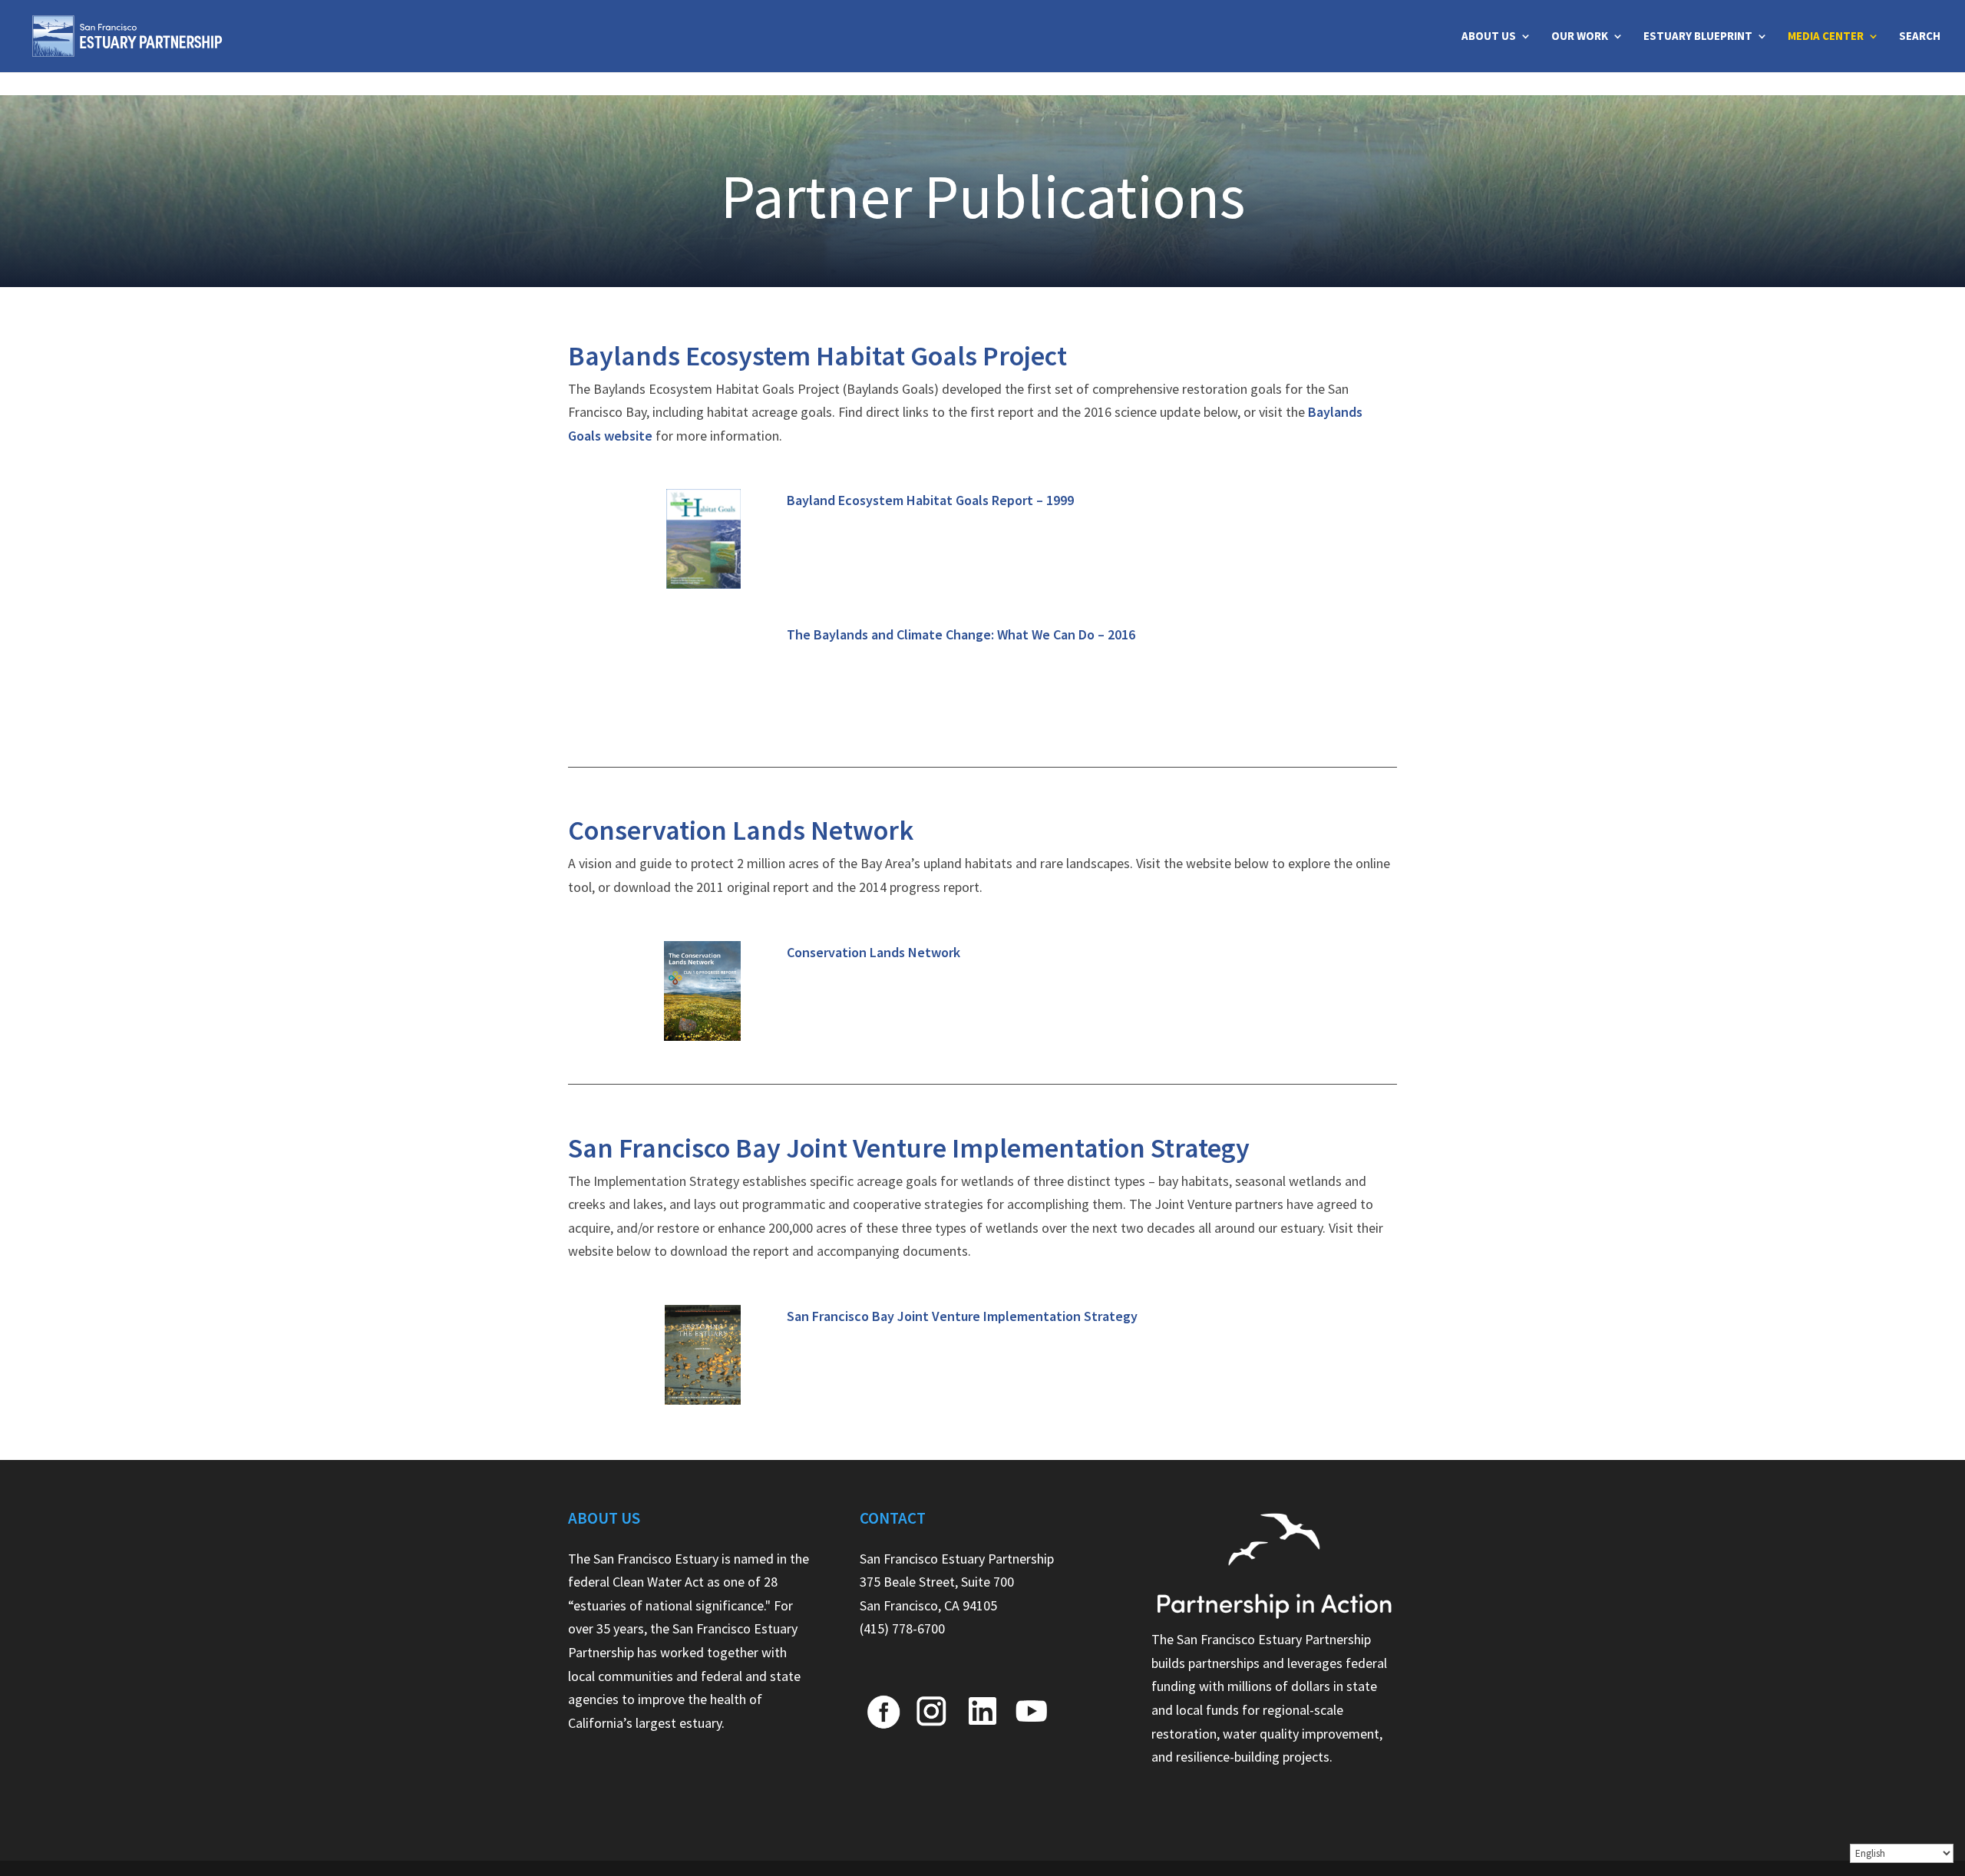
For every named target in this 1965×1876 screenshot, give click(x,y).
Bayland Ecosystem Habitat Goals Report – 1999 (930, 500)
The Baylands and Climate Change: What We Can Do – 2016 (961, 634)
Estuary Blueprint (1698, 37)
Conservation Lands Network (874, 952)
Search (1920, 37)
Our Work (1580, 37)
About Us (1489, 37)
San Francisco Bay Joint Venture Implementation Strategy (962, 1316)
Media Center (1826, 37)
